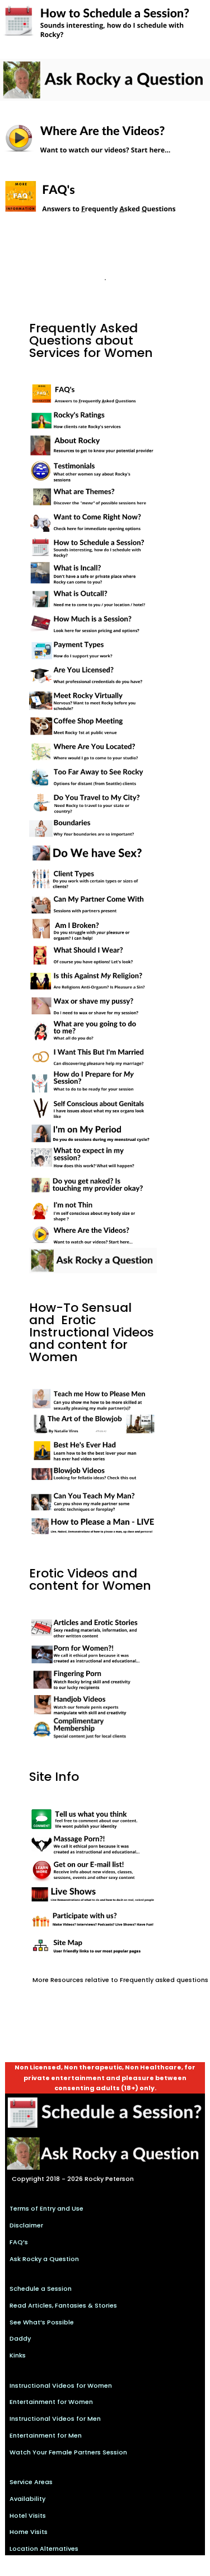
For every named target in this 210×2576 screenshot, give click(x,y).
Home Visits (29, 2532)
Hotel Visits (28, 2515)
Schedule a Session (41, 2289)
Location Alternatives (44, 2549)
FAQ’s (19, 2242)
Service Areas (31, 2482)
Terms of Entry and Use (46, 2208)
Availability (27, 2499)
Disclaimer (26, 2225)
